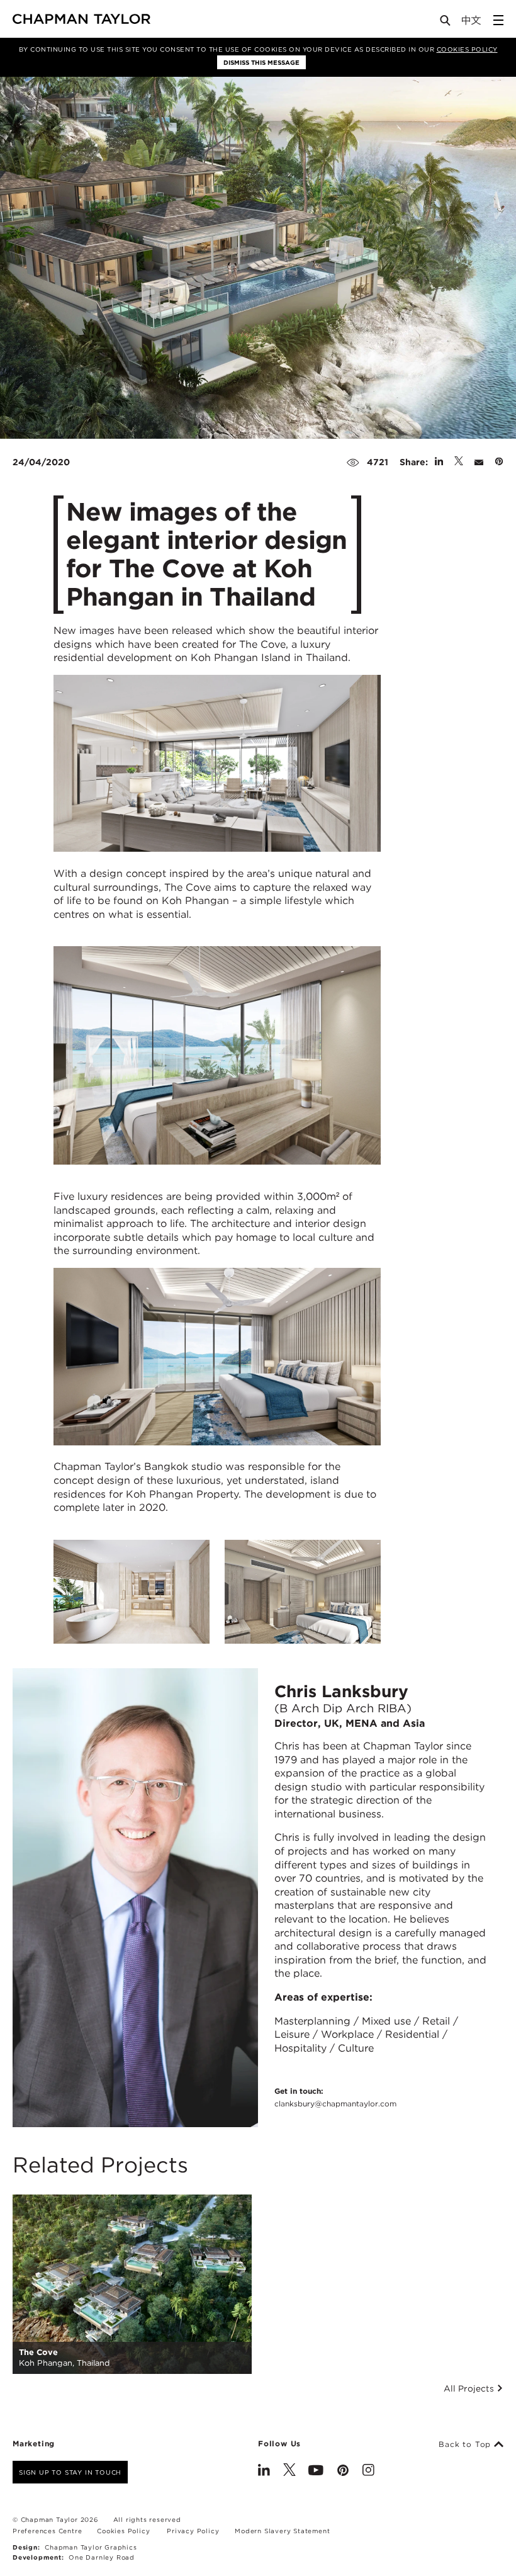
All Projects (470, 2388)
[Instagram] (368, 2471)
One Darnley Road (102, 2557)
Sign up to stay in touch (70, 2472)
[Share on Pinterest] (499, 462)
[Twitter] (289, 2471)
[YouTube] (316, 2471)
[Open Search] (446, 23)
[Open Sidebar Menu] (498, 20)
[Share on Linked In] (439, 462)
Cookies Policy (467, 49)
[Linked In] (264, 2471)
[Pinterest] (343, 2471)
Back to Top (466, 2444)
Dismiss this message (261, 62)
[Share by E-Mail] (479, 462)
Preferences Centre (47, 2531)
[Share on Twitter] (459, 462)
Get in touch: (335, 2097)
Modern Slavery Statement (282, 2531)
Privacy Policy (193, 2531)
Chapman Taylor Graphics (91, 2547)
